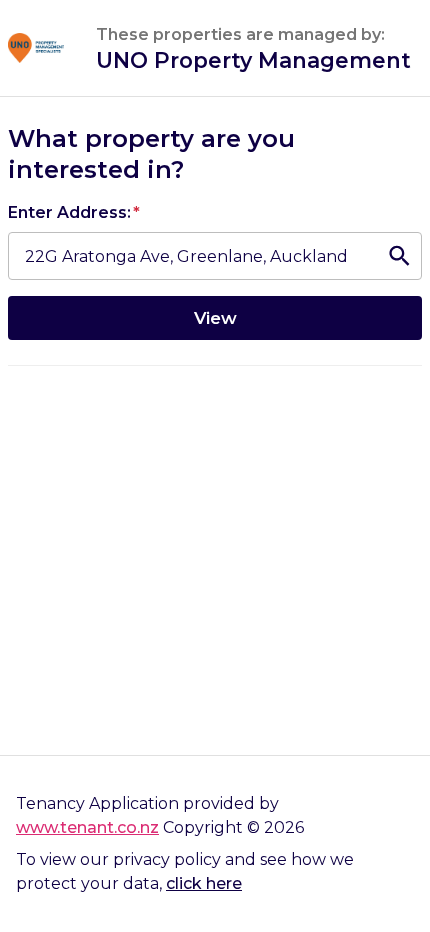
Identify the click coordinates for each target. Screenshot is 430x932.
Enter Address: (74, 212)
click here (204, 883)
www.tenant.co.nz (87, 827)
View (215, 317)
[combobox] (191, 256)
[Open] (399, 256)
